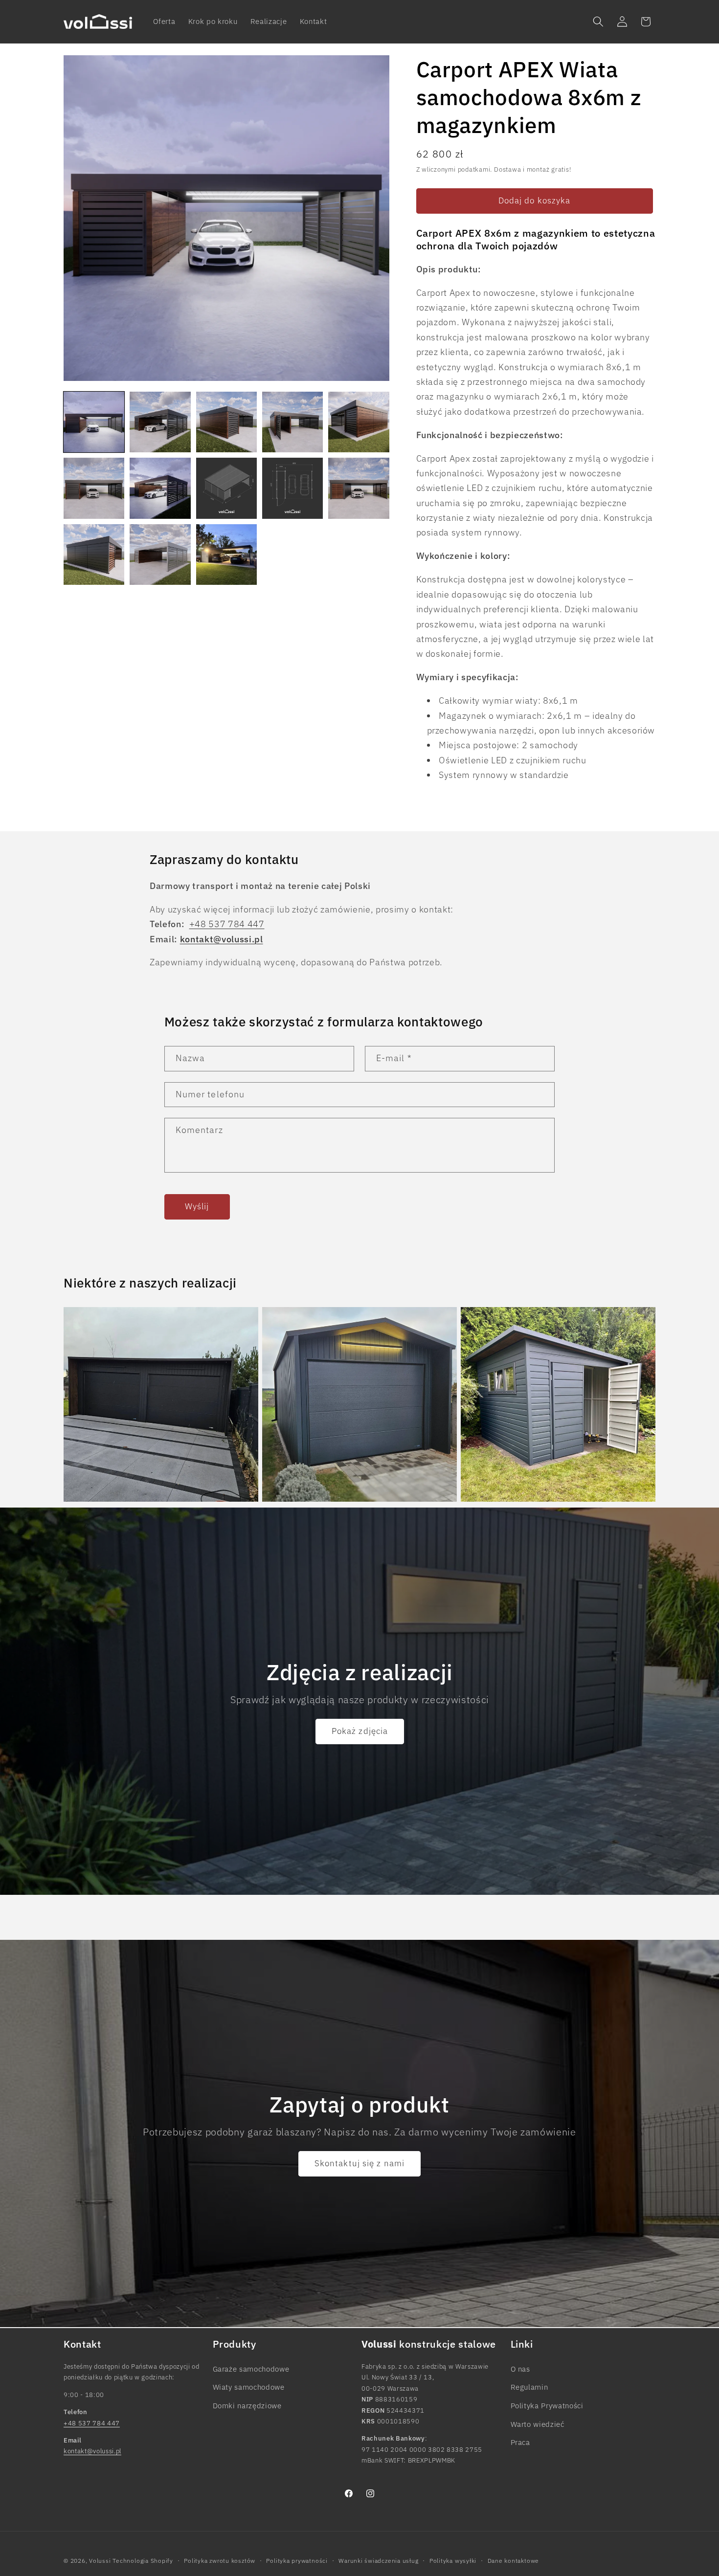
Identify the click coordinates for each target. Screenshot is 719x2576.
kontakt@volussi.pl (92, 2451)
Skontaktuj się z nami (359, 2163)
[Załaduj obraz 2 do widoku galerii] (160, 422)
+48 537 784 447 (227, 924)
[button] (598, 22)
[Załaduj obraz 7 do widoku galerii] (160, 488)
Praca (520, 2442)
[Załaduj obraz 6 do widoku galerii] (94, 488)
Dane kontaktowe (514, 2561)
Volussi (100, 2561)
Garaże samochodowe (251, 2369)
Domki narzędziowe (247, 2405)
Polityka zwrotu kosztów (220, 2561)
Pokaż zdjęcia (359, 1731)
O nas (520, 2369)
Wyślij (197, 1206)
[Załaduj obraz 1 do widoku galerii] (94, 422)
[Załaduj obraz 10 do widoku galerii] (359, 488)
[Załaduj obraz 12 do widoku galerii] (160, 555)
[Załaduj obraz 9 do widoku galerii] (292, 488)
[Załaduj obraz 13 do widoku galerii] (226, 555)
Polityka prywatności (297, 2561)
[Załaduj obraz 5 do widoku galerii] (359, 422)
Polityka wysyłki (453, 2561)
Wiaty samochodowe (249, 2387)
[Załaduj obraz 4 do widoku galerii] (292, 422)
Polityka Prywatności (547, 2405)
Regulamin (529, 2387)
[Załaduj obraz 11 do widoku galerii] (94, 555)
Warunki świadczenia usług (378, 2561)
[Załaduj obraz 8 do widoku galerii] (226, 488)
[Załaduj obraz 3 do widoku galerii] (226, 422)
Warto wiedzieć (538, 2423)
